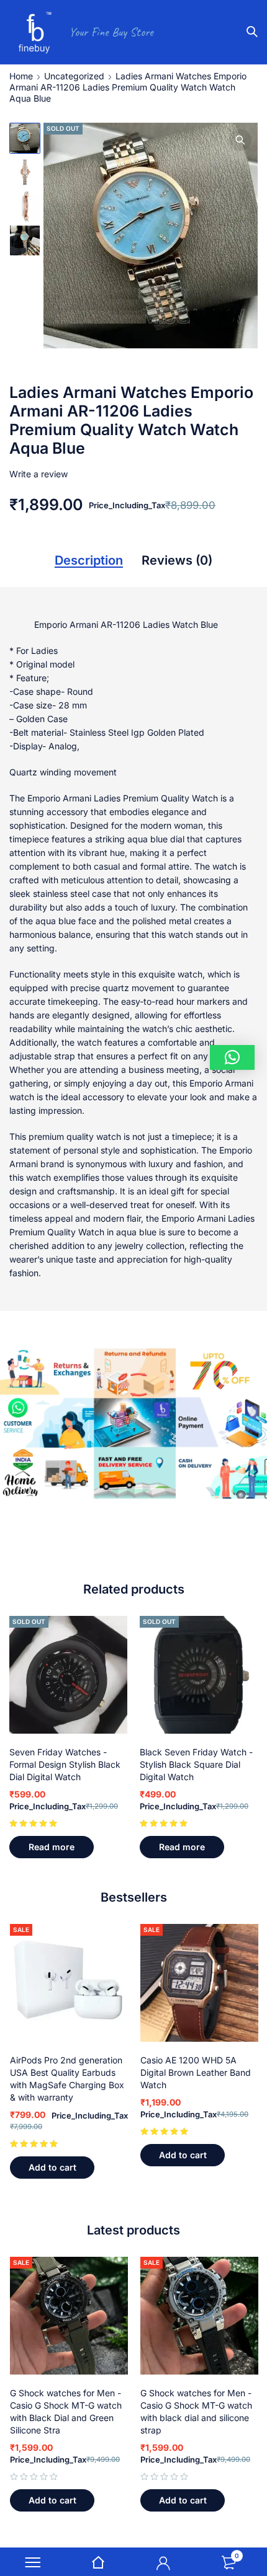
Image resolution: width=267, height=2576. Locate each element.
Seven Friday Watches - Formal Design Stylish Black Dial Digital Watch (65, 1764)
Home (21, 76)
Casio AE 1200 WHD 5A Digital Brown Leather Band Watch (196, 2072)
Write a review (38, 474)
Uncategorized (74, 76)
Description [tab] (89, 560)
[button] (240, 140)
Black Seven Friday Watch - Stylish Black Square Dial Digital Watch (196, 1764)
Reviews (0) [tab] (177, 560)
